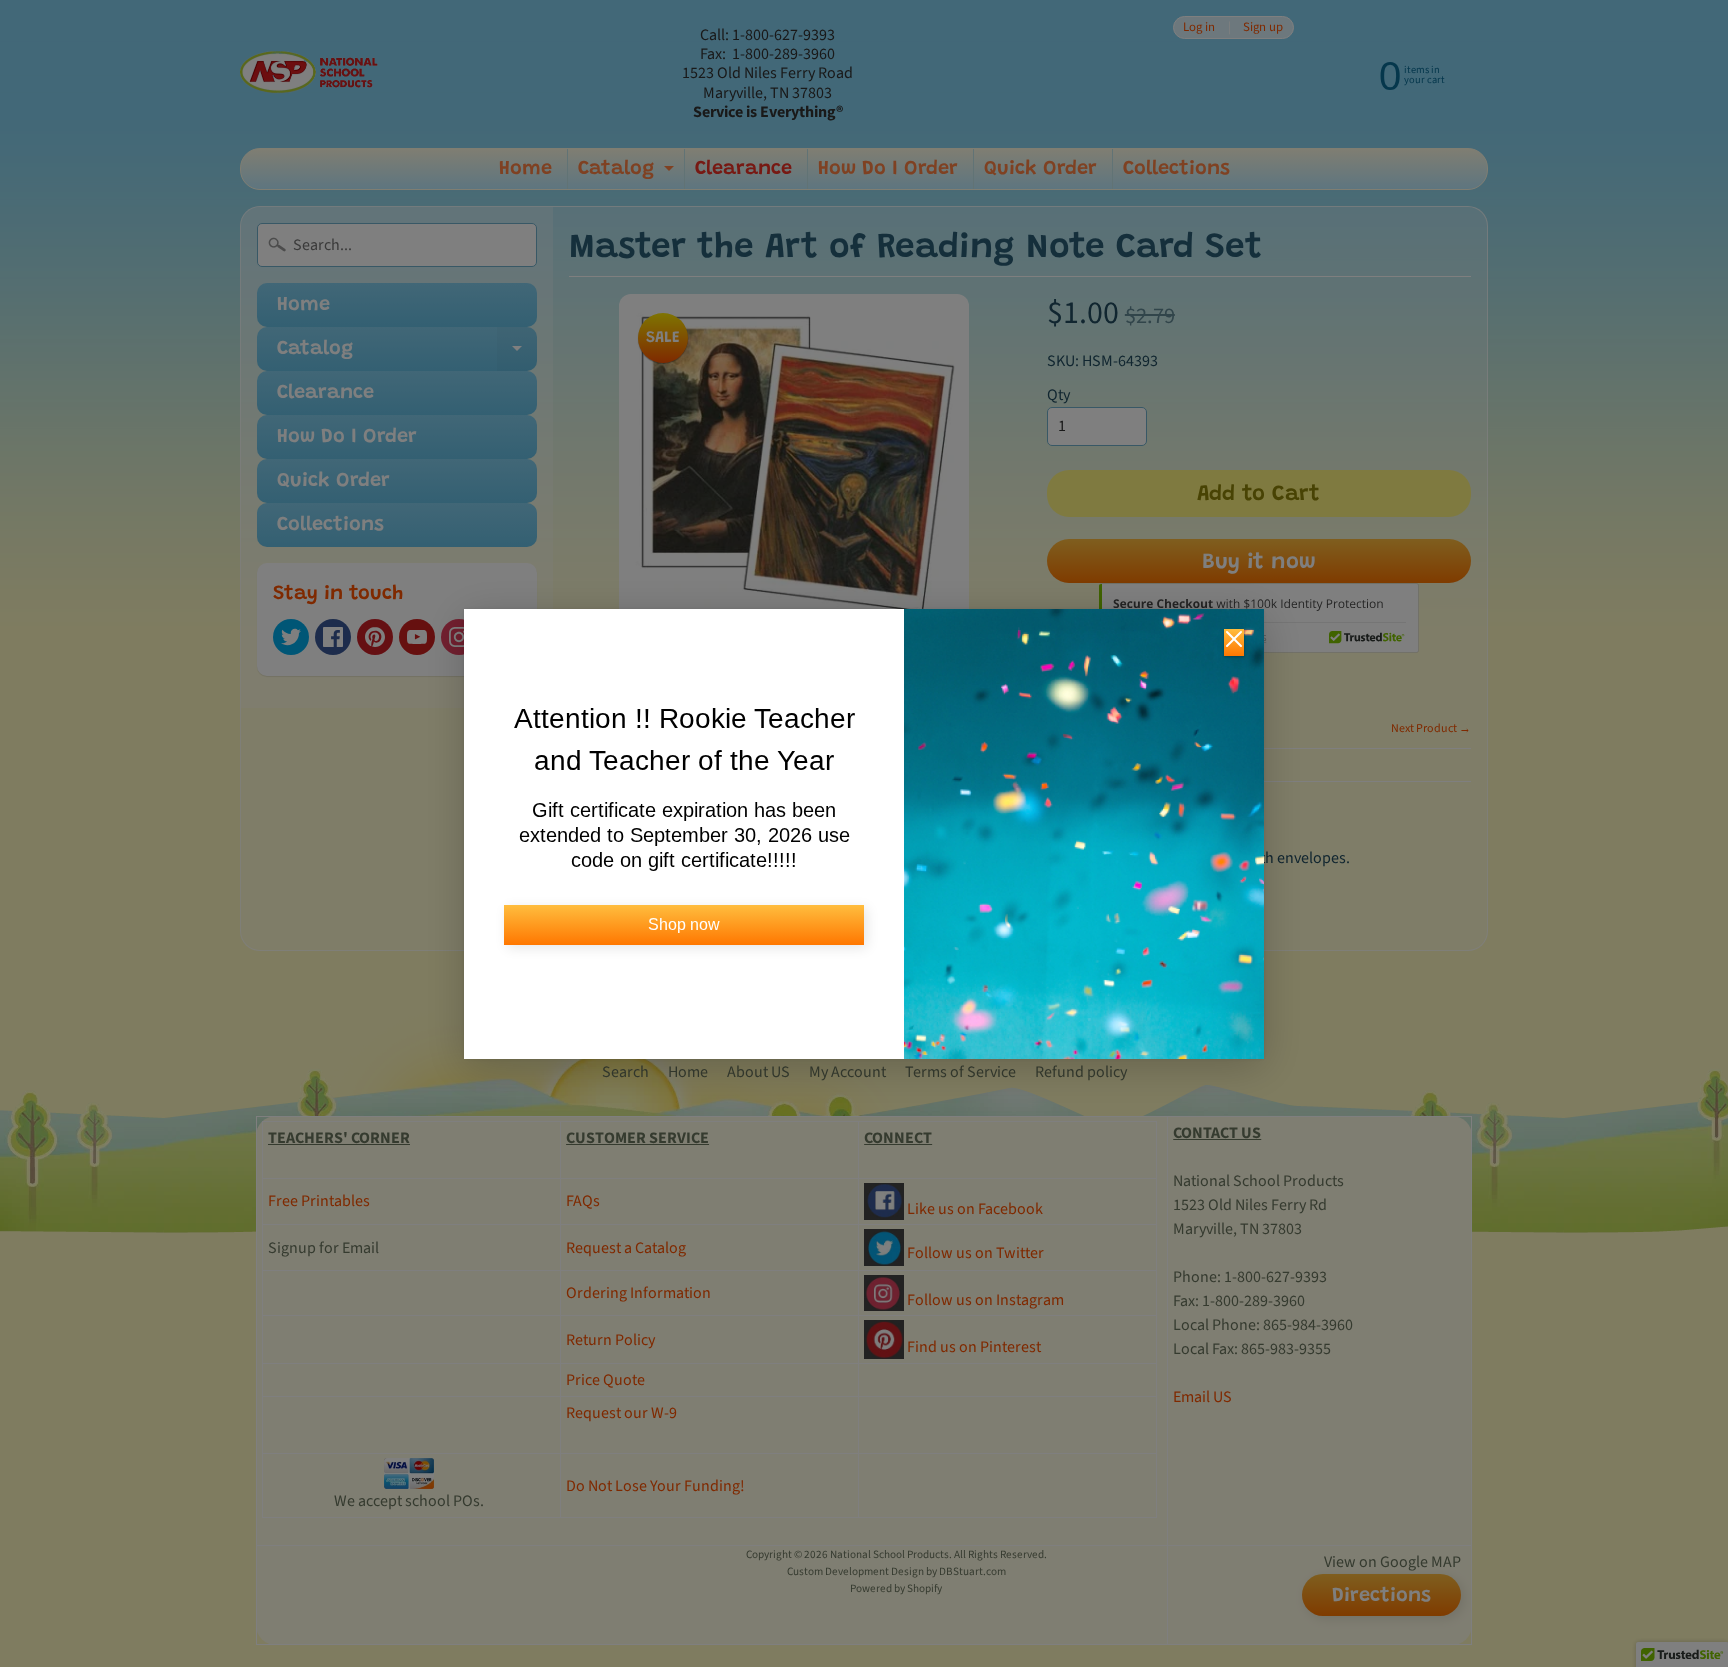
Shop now (684, 924)
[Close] (1234, 642)
